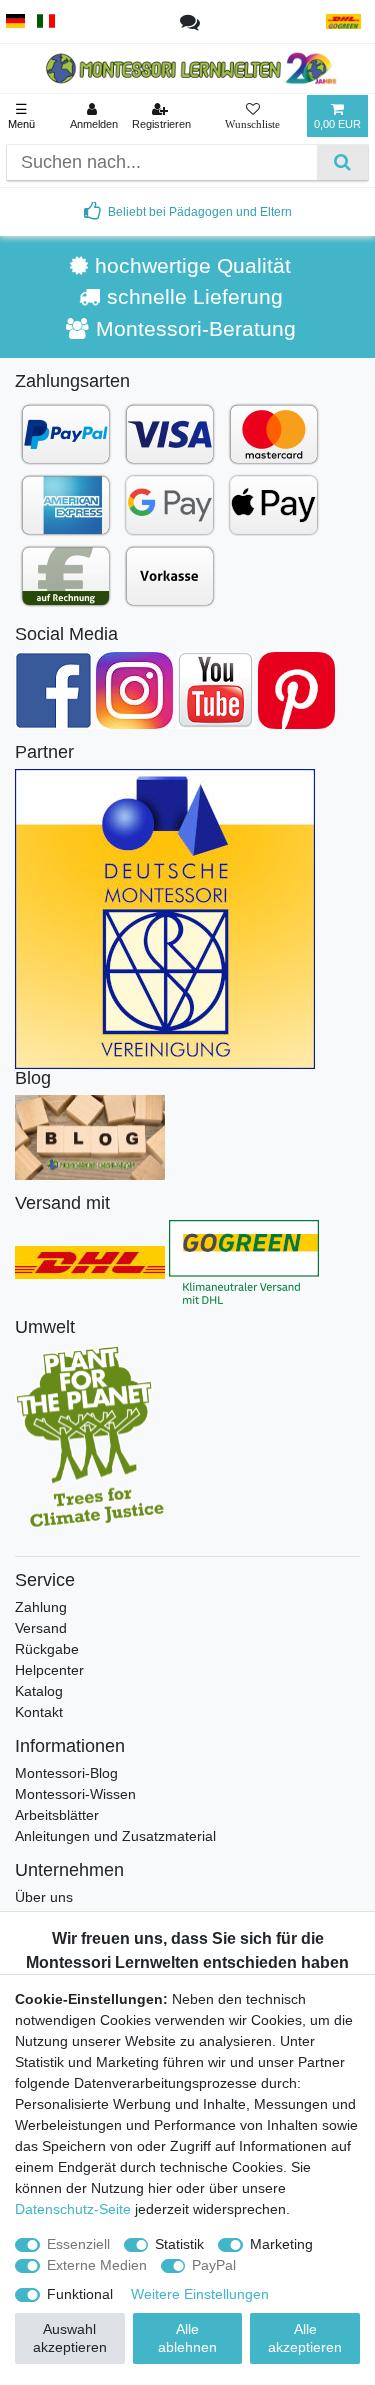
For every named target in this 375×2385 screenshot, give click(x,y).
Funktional (80, 2294)
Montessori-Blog (66, 1773)
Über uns (44, 1897)
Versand (41, 1628)
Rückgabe (47, 1649)
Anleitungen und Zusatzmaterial (115, 1836)
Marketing (281, 2244)
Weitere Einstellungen (200, 2294)
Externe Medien (97, 2265)
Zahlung (41, 1607)
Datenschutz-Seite (73, 2209)
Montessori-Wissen (75, 1794)
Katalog (39, 1691)
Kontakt (39, 1712)
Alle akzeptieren (305, 2338)
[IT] (46, 21)
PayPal (214, 2265)
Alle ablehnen (187, 2338)
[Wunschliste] (252, 116)
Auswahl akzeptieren (70, 2338)
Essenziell (78, 2244)
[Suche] (342, 162)
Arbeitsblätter (57, 1815)
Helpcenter (49, 1670)
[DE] (15, 21)
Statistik (179, 2244)
